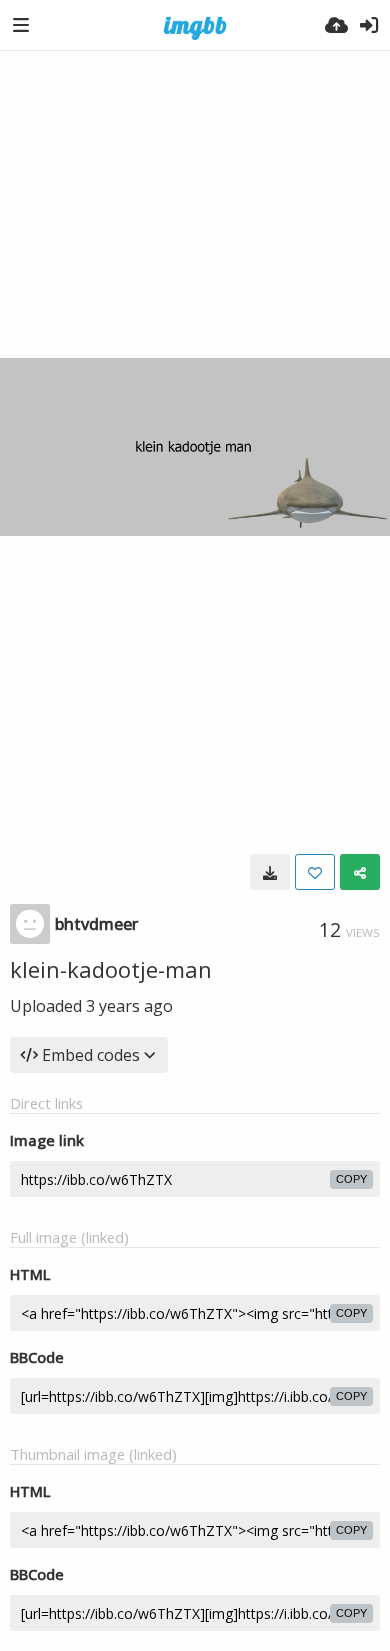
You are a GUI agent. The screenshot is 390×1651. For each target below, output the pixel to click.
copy (351, 1179)
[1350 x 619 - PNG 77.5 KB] (270, 872)
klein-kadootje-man (111, 969)
